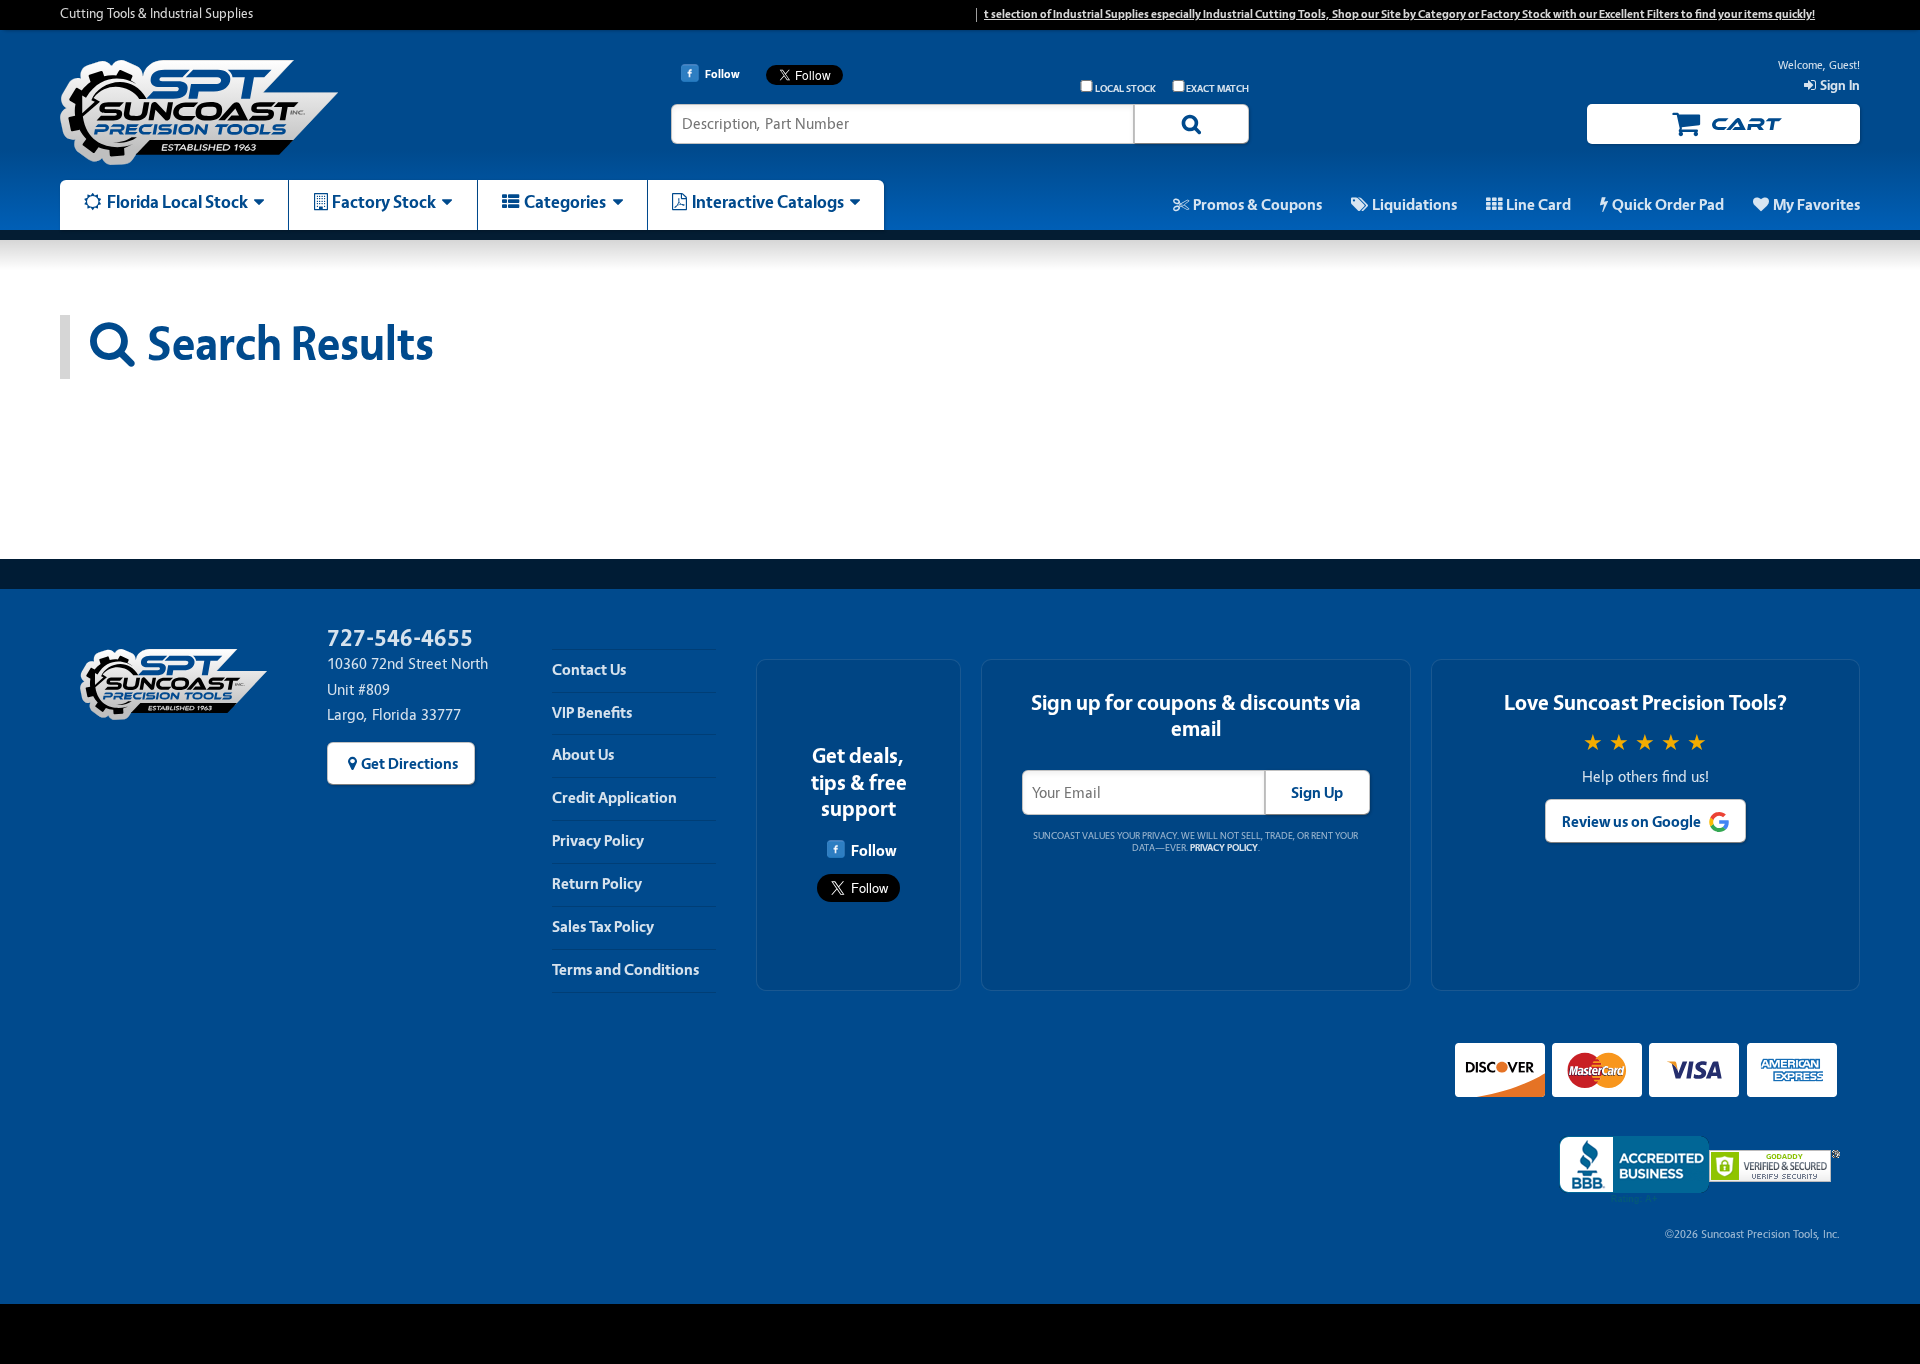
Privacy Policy (598, 841)
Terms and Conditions (625, 970)
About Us (583, 755)
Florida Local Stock (177, 202)
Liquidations (1414, 205)
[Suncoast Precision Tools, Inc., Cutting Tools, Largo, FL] (1634, 1170)
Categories (565, 202)
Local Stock (1125, 89)
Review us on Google (1631, 822)
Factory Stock (384, 202)
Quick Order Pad (1668, 205)
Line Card (1538, 205)
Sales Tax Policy (603, 927)
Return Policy (597, 884)
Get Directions (409, 764)
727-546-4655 (400, 638)
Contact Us (589, 670)
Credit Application (614, 798)
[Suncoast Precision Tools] (273, 112)
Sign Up (1317, 793)
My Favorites (1816, 205)
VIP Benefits (592, 713)
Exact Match (1217, 89)
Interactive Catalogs (768, 202)
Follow (873, 851)
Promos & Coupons (1257, 205)
